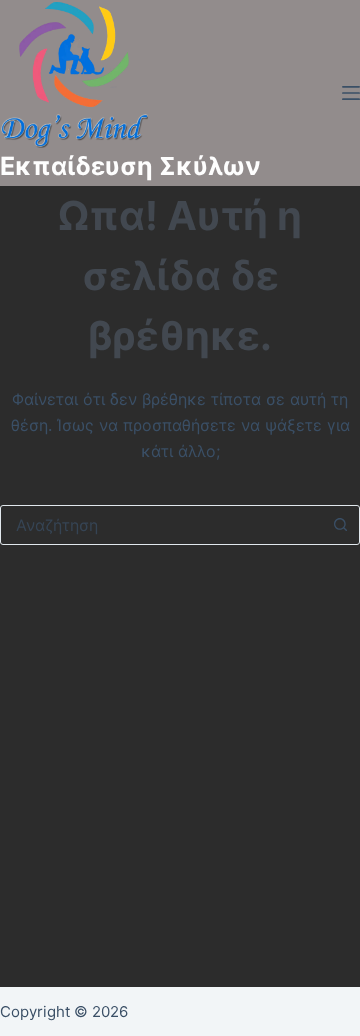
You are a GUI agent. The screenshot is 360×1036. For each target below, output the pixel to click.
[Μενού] (351, 93)
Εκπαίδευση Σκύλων (130, 166)
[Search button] (340, 525)
